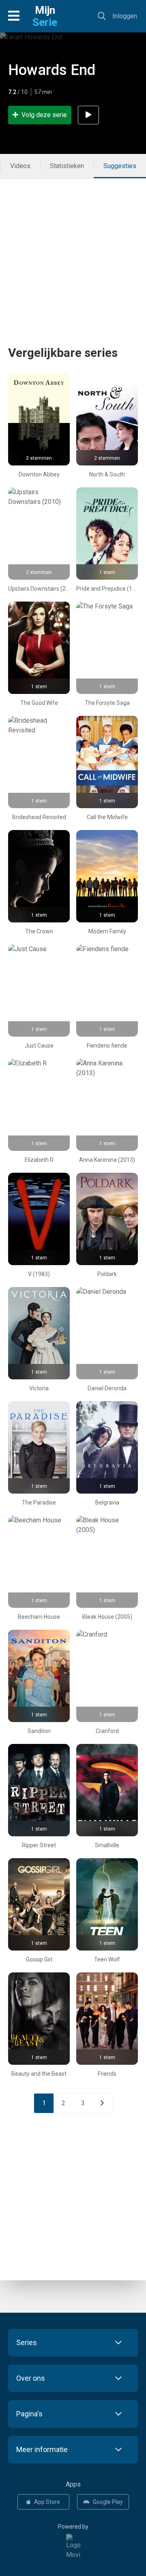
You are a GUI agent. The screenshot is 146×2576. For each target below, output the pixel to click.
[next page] (102, 2103)
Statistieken (67, 166)
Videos (20, 166)
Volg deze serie (44, 115)
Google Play (108, 2502)
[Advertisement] (73, 252)
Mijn (45, 16)
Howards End (52, 70)
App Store (47, 2502)
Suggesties (120, 166)
